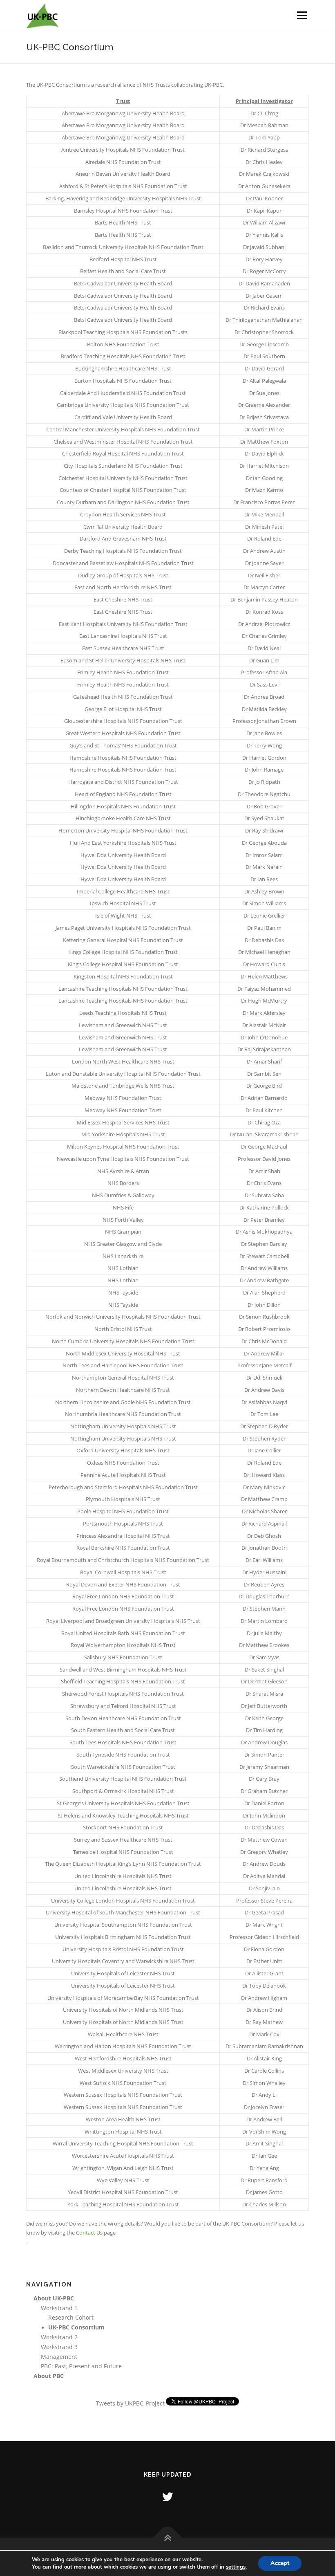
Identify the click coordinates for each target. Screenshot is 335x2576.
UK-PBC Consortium (76, 2327)
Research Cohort (71, 2317)
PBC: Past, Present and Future (81, 2366)
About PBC (49, 2376)
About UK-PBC (54, 2298)
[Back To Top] (168, 2538)
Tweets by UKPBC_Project (130, 2403)
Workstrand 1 (59, 2308)
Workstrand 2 (59, 2337)
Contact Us (89, 2233)
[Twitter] (167, 2496)
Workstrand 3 (59, 2347)
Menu (302, 15)
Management (59, 2357)
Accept (280, 2563)
